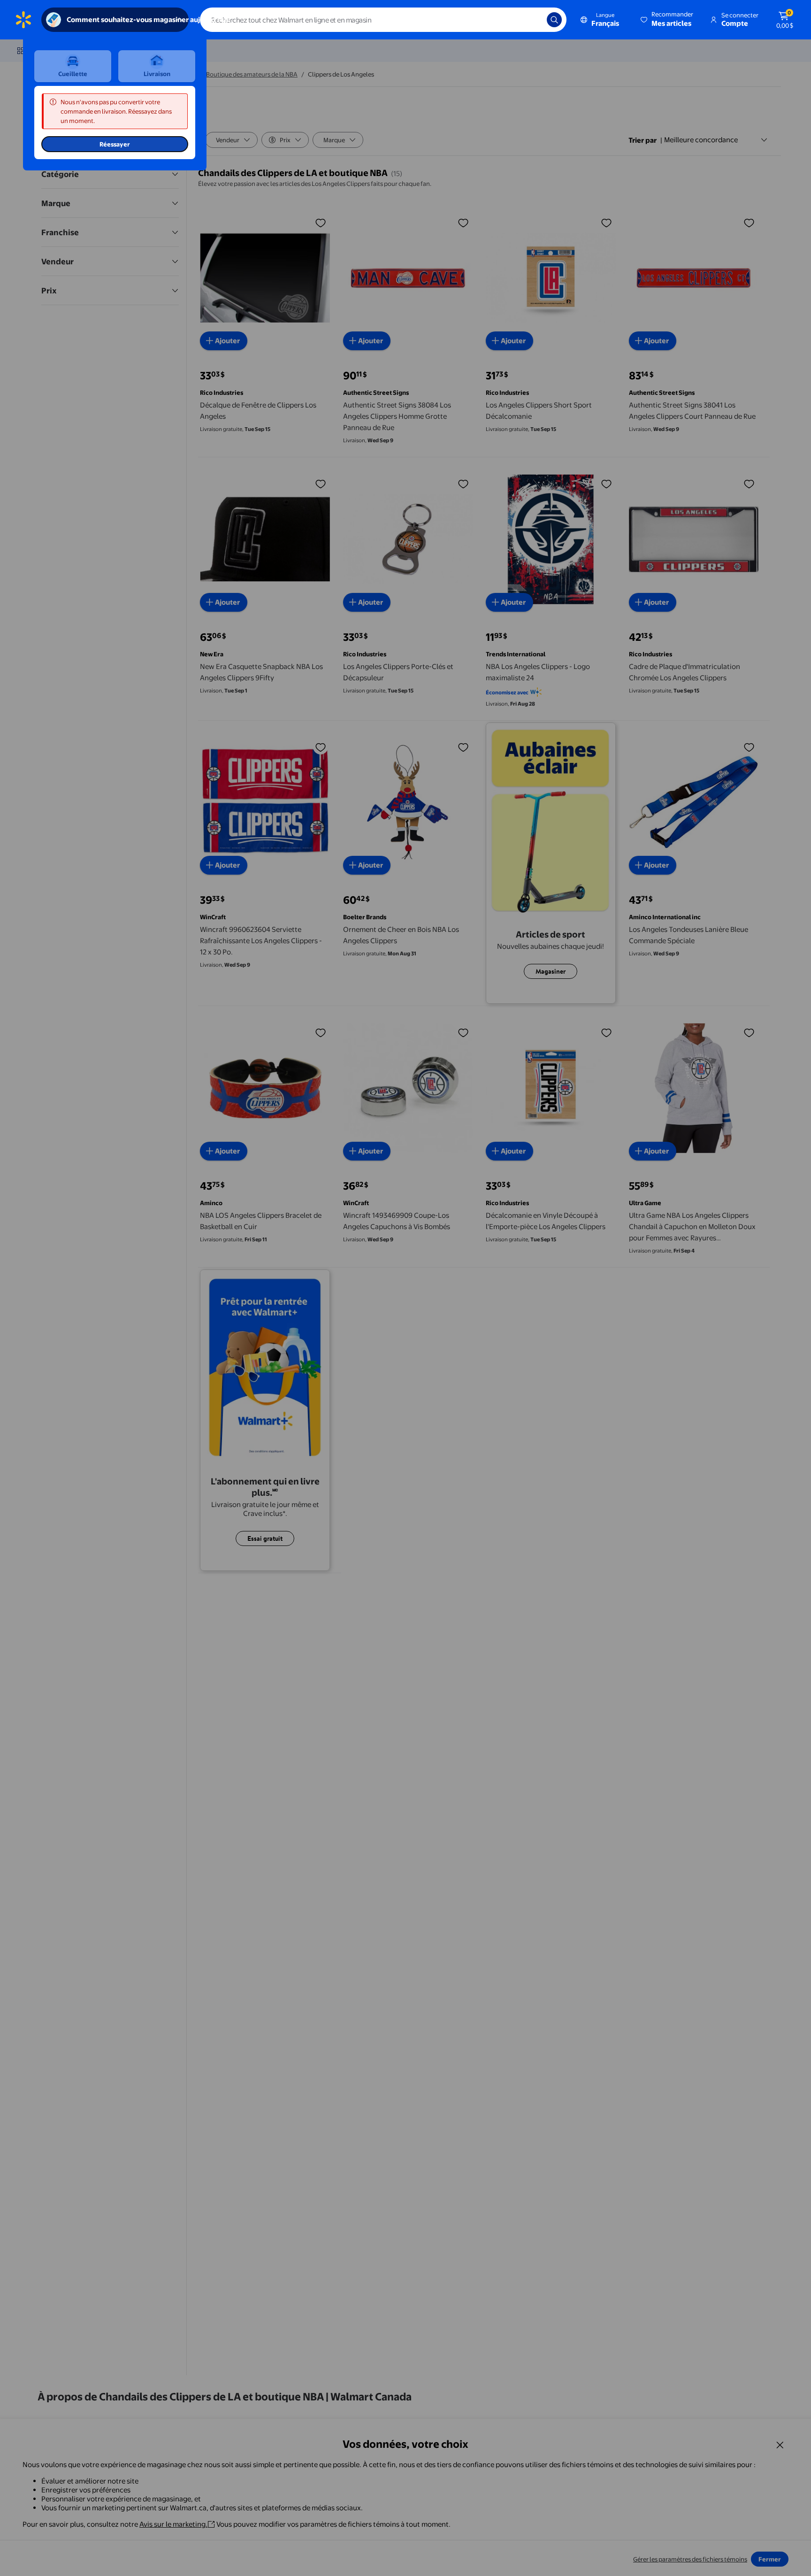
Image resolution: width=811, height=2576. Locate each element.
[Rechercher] (554, 20)
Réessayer (115, 144)
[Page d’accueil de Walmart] (23, 20)
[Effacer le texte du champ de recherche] (533, 20)
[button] (668, 20)
